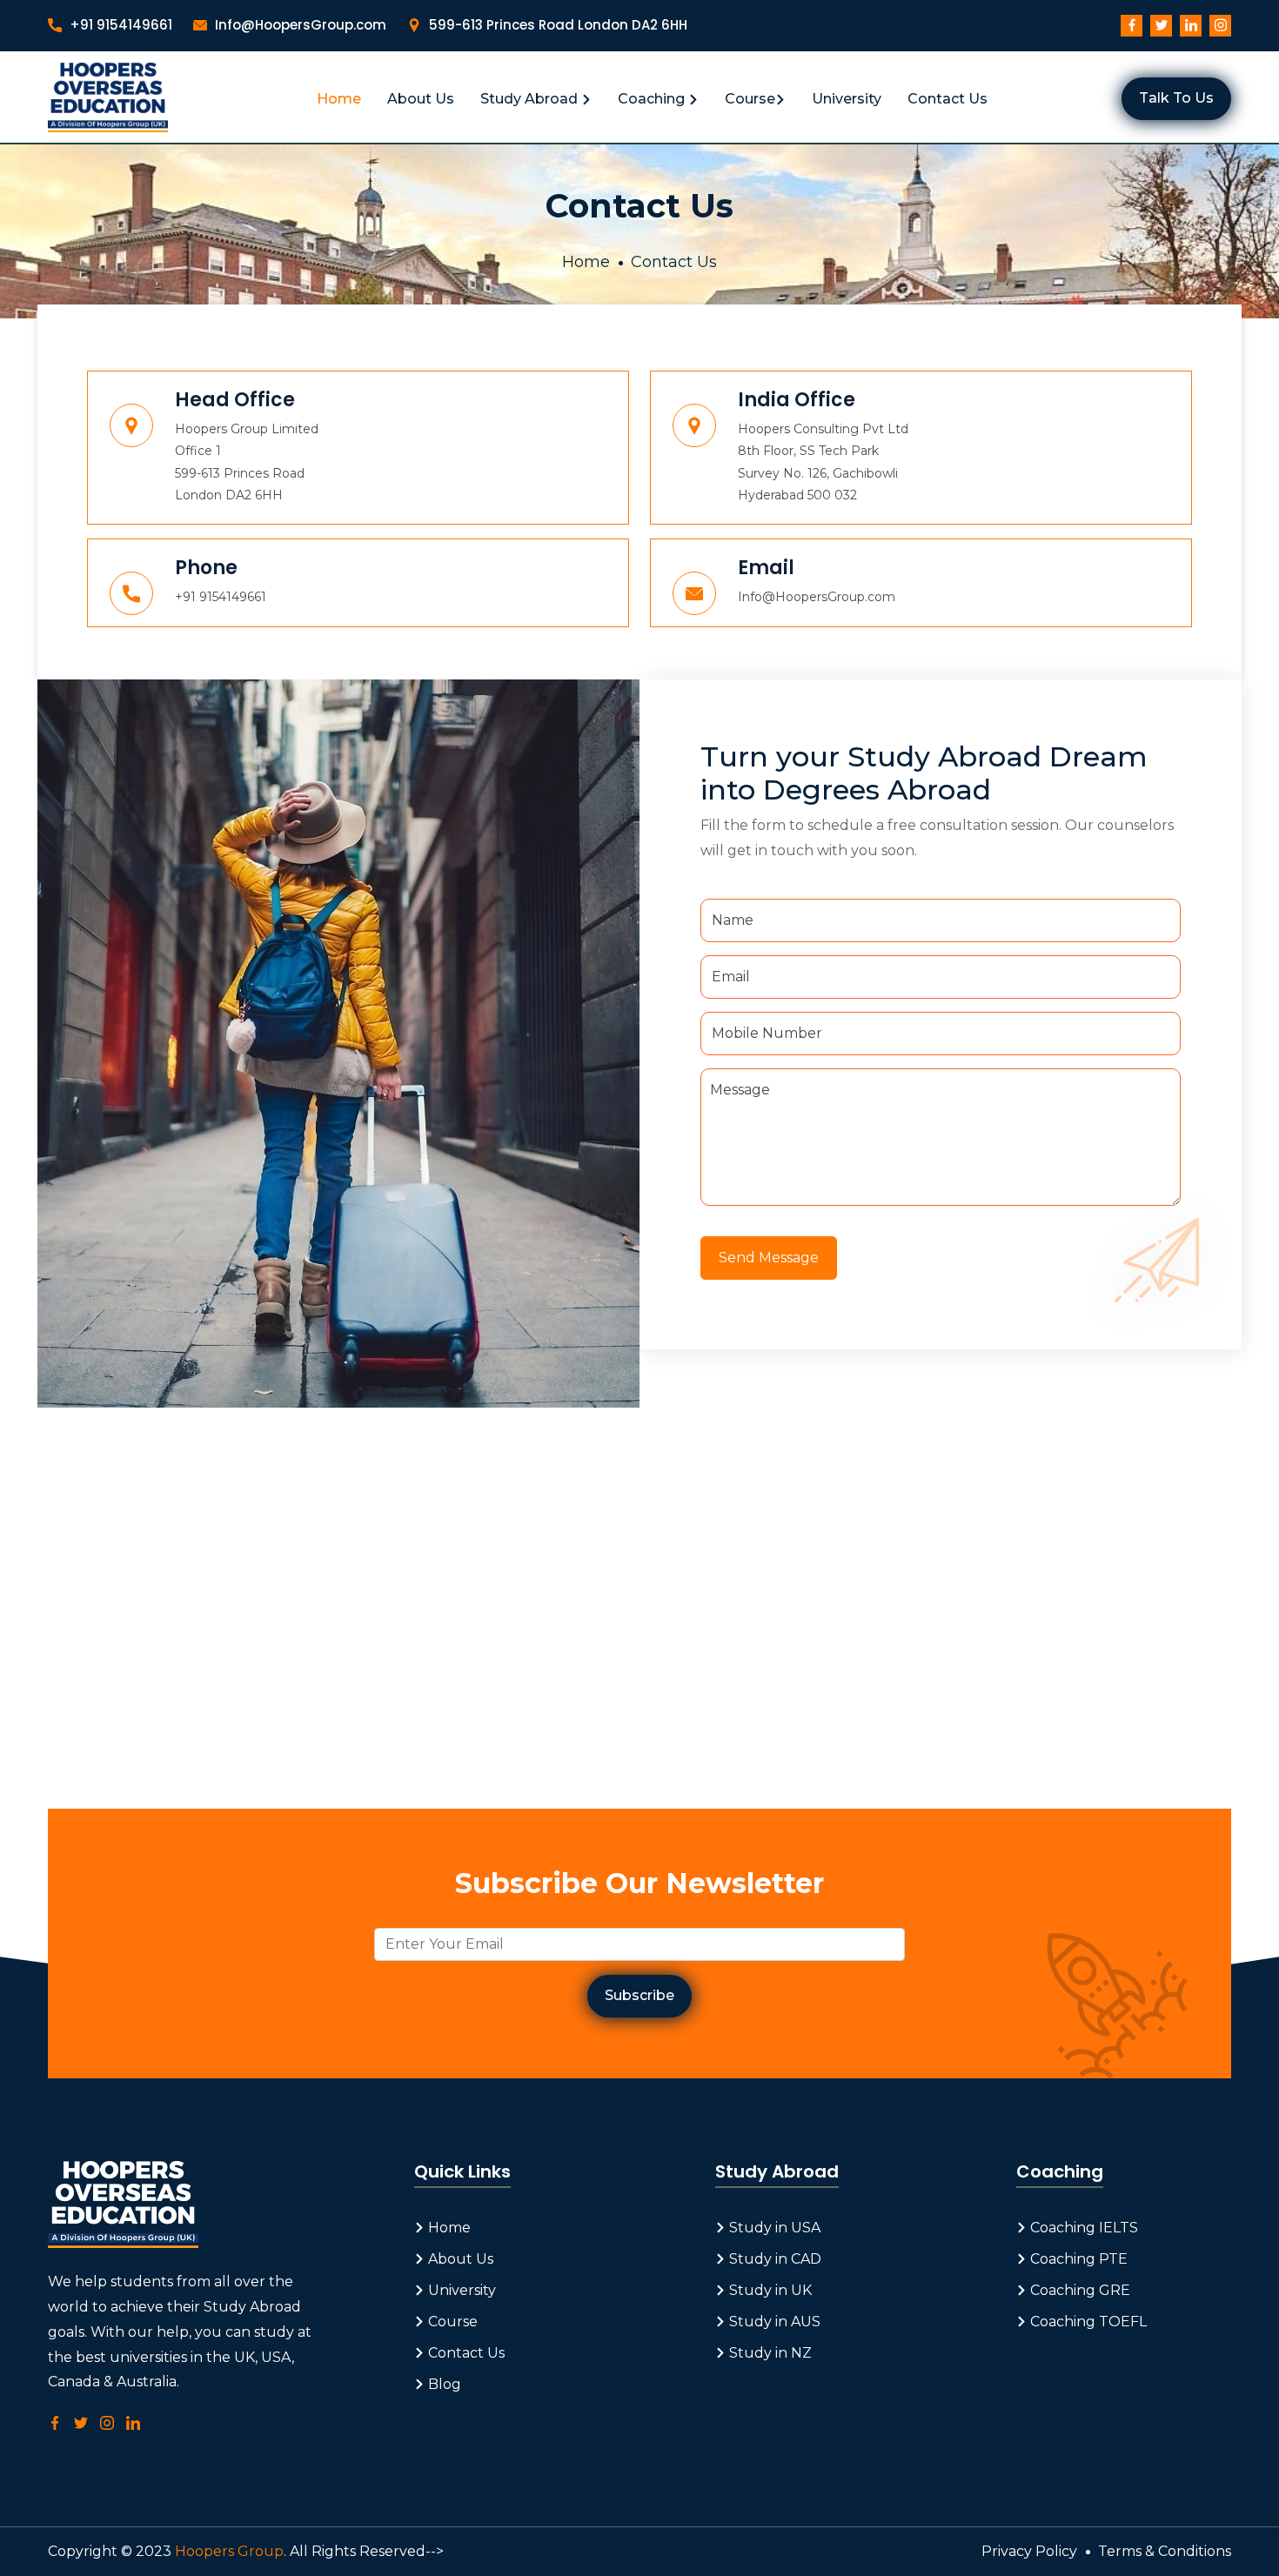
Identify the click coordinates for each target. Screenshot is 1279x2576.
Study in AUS (773, 2322)
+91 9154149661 (119, 25)
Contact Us (948, 99)
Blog (443, 2384)
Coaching (653, 99)
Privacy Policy (1029, 2551)
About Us (421, 99)
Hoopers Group (229, 2551)
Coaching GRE (1078, 2290)
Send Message (769, 1258)
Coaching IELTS (1082, 2228)
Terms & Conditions (1165, 2551)
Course (750, 99)
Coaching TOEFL (1087, 2322)
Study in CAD (773, 2259)
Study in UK (769, 2290)
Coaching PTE (1077, 2259)
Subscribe (639, 1995)
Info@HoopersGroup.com (299, 25)
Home (339, 99)
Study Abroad (531, 99)
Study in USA (773, 2228)
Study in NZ (769, 2353)
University (847, 99)
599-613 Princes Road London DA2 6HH (556, 25)
